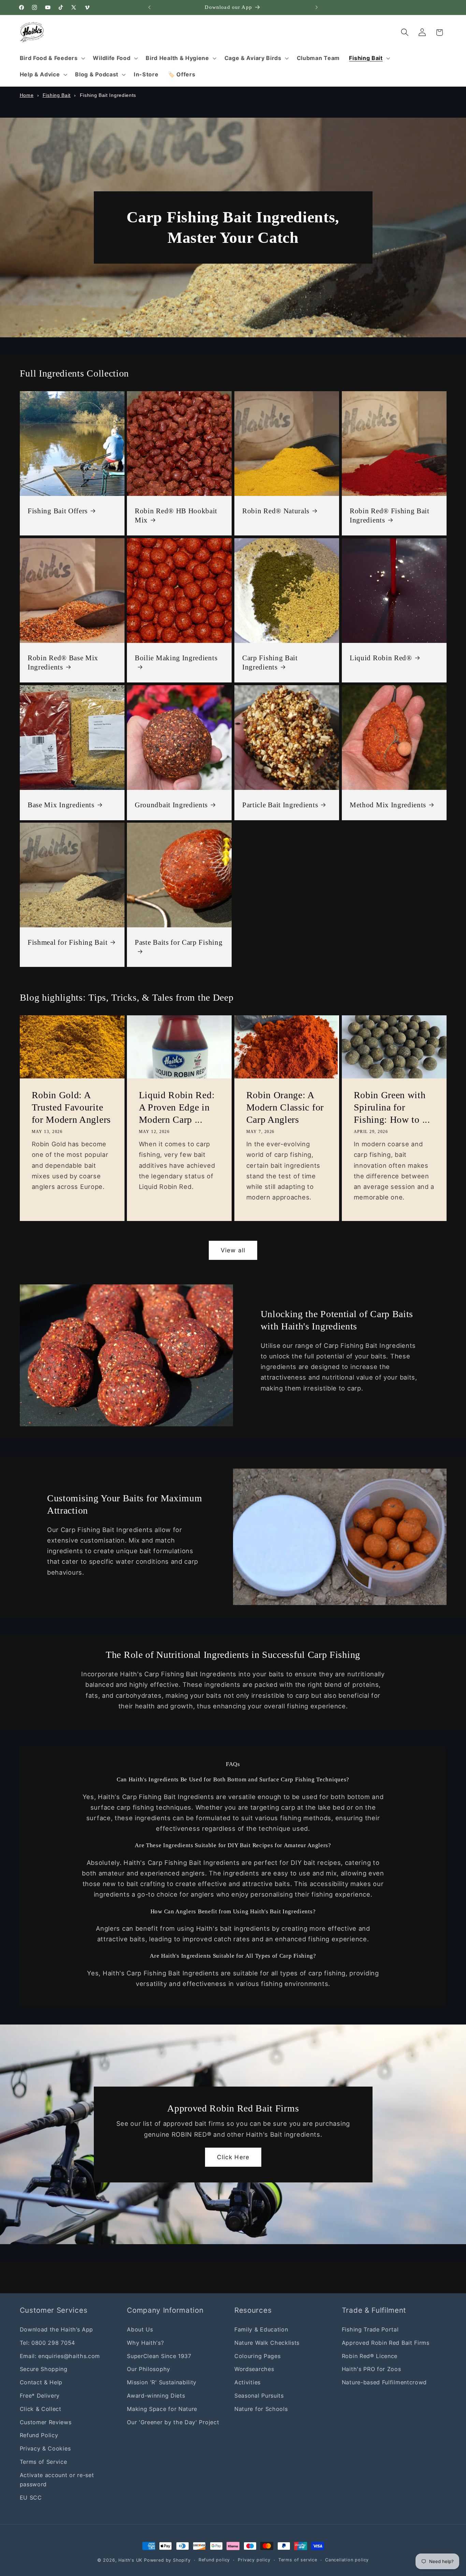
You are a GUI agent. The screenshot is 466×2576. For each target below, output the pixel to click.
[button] (52, 58)
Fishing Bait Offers (58, 511)
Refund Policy (39, 2435)
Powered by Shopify (167, 2560)
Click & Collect (41, 2409)
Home (27, 95)
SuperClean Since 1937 (159, 2356)
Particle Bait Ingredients (280, 805)
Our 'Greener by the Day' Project (173, 2422)
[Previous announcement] (149, 8)
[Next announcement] (317, 8)
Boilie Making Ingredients (176, 658)
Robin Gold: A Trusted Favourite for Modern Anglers (71, 1107)
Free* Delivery (40, 2396)
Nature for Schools (261, 2409)
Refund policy (214, 2560)
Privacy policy (254, 2560)
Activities (247, 2383)
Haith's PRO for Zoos (372, 2369)
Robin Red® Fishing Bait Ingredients (390, 516)
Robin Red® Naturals (276, 511)
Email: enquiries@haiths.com (60, 2356)
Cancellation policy (347, 2560)
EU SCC (31, 2498)
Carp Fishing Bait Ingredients (270, 663)
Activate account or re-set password (57, 2480)
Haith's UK (130, 2560)
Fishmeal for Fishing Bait (68, 942)
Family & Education (261, 2329)
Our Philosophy (149, 2369)
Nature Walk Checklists (267, 2343)
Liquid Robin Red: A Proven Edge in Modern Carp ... (177, 1107)
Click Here (233, 2157)
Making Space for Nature (162, 2409)
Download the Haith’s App (57, 2329)
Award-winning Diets (156, 2396)
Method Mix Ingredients (388, 805)
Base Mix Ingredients (61, 805)
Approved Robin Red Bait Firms (386, 2343)
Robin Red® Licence (370, 2356)
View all (233, 1250)
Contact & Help (41, 2383)
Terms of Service (43, 2462)
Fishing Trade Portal (370, 2329)
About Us (140, 2329)
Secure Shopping (44, 2369)
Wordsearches (254, 2369)
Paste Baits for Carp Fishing (179, 942)
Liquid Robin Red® (381, 658)
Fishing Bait (57, 95)
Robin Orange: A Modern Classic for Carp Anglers (285, 1107)
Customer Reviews (46, 2422)
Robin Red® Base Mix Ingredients (63, 663)
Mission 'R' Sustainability (162, 2383)
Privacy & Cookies (45, 2448)
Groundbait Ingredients (171, 805)
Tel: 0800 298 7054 (47, 2343)
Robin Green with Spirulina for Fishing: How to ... (392, 1107)
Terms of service (298, 2560)
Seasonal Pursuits (259, 2396)
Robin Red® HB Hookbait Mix (176, 516)
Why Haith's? (145, 2343)
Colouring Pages (257, 2356)
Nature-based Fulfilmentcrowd (384, 2383)
